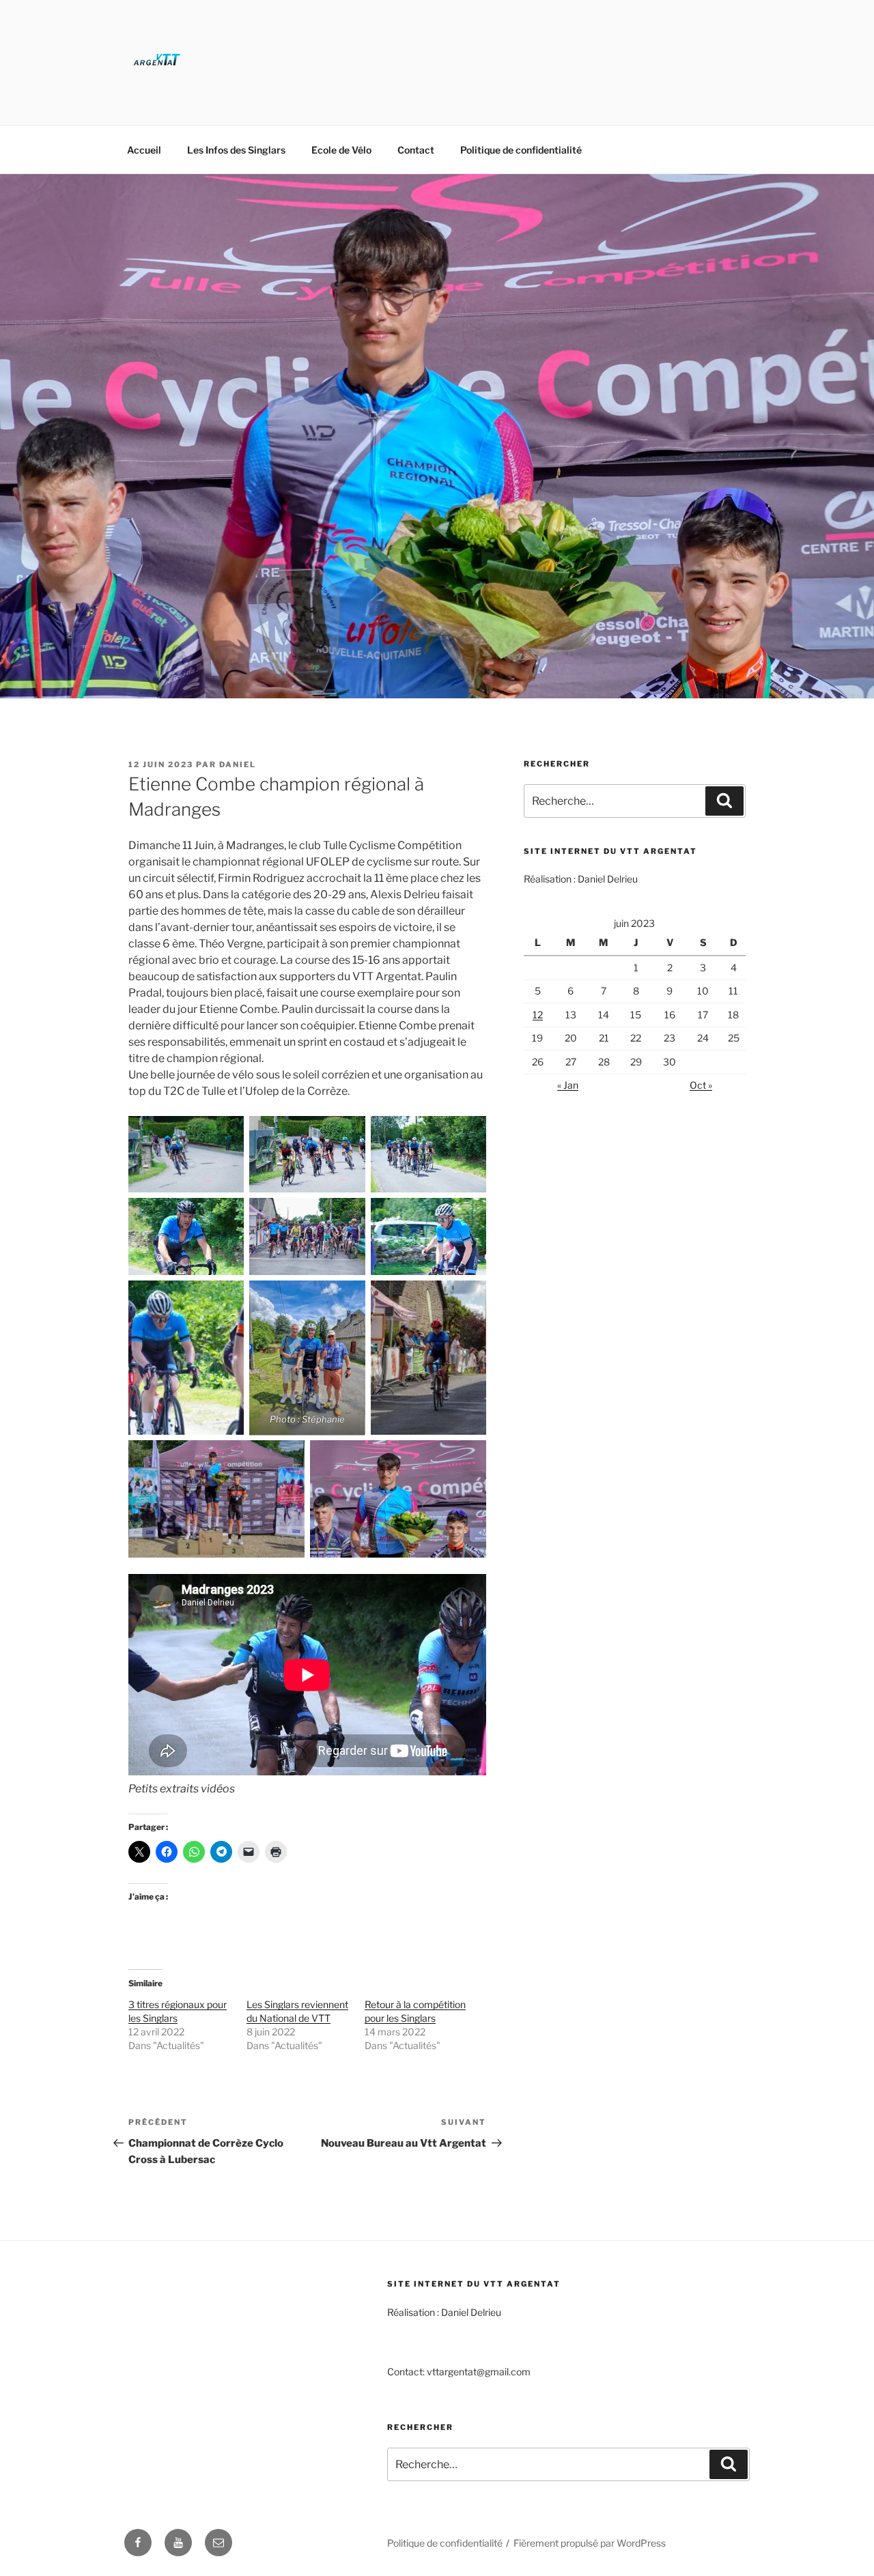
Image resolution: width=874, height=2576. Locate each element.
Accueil (144, 150)
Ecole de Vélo (341, 150)
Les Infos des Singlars (236, 150)
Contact (416, 150)
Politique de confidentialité (521, 150)
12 (538, 1015)
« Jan (568, 1085)
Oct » (701, 1085)
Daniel (238, 764)
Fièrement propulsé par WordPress (590, 2543)
